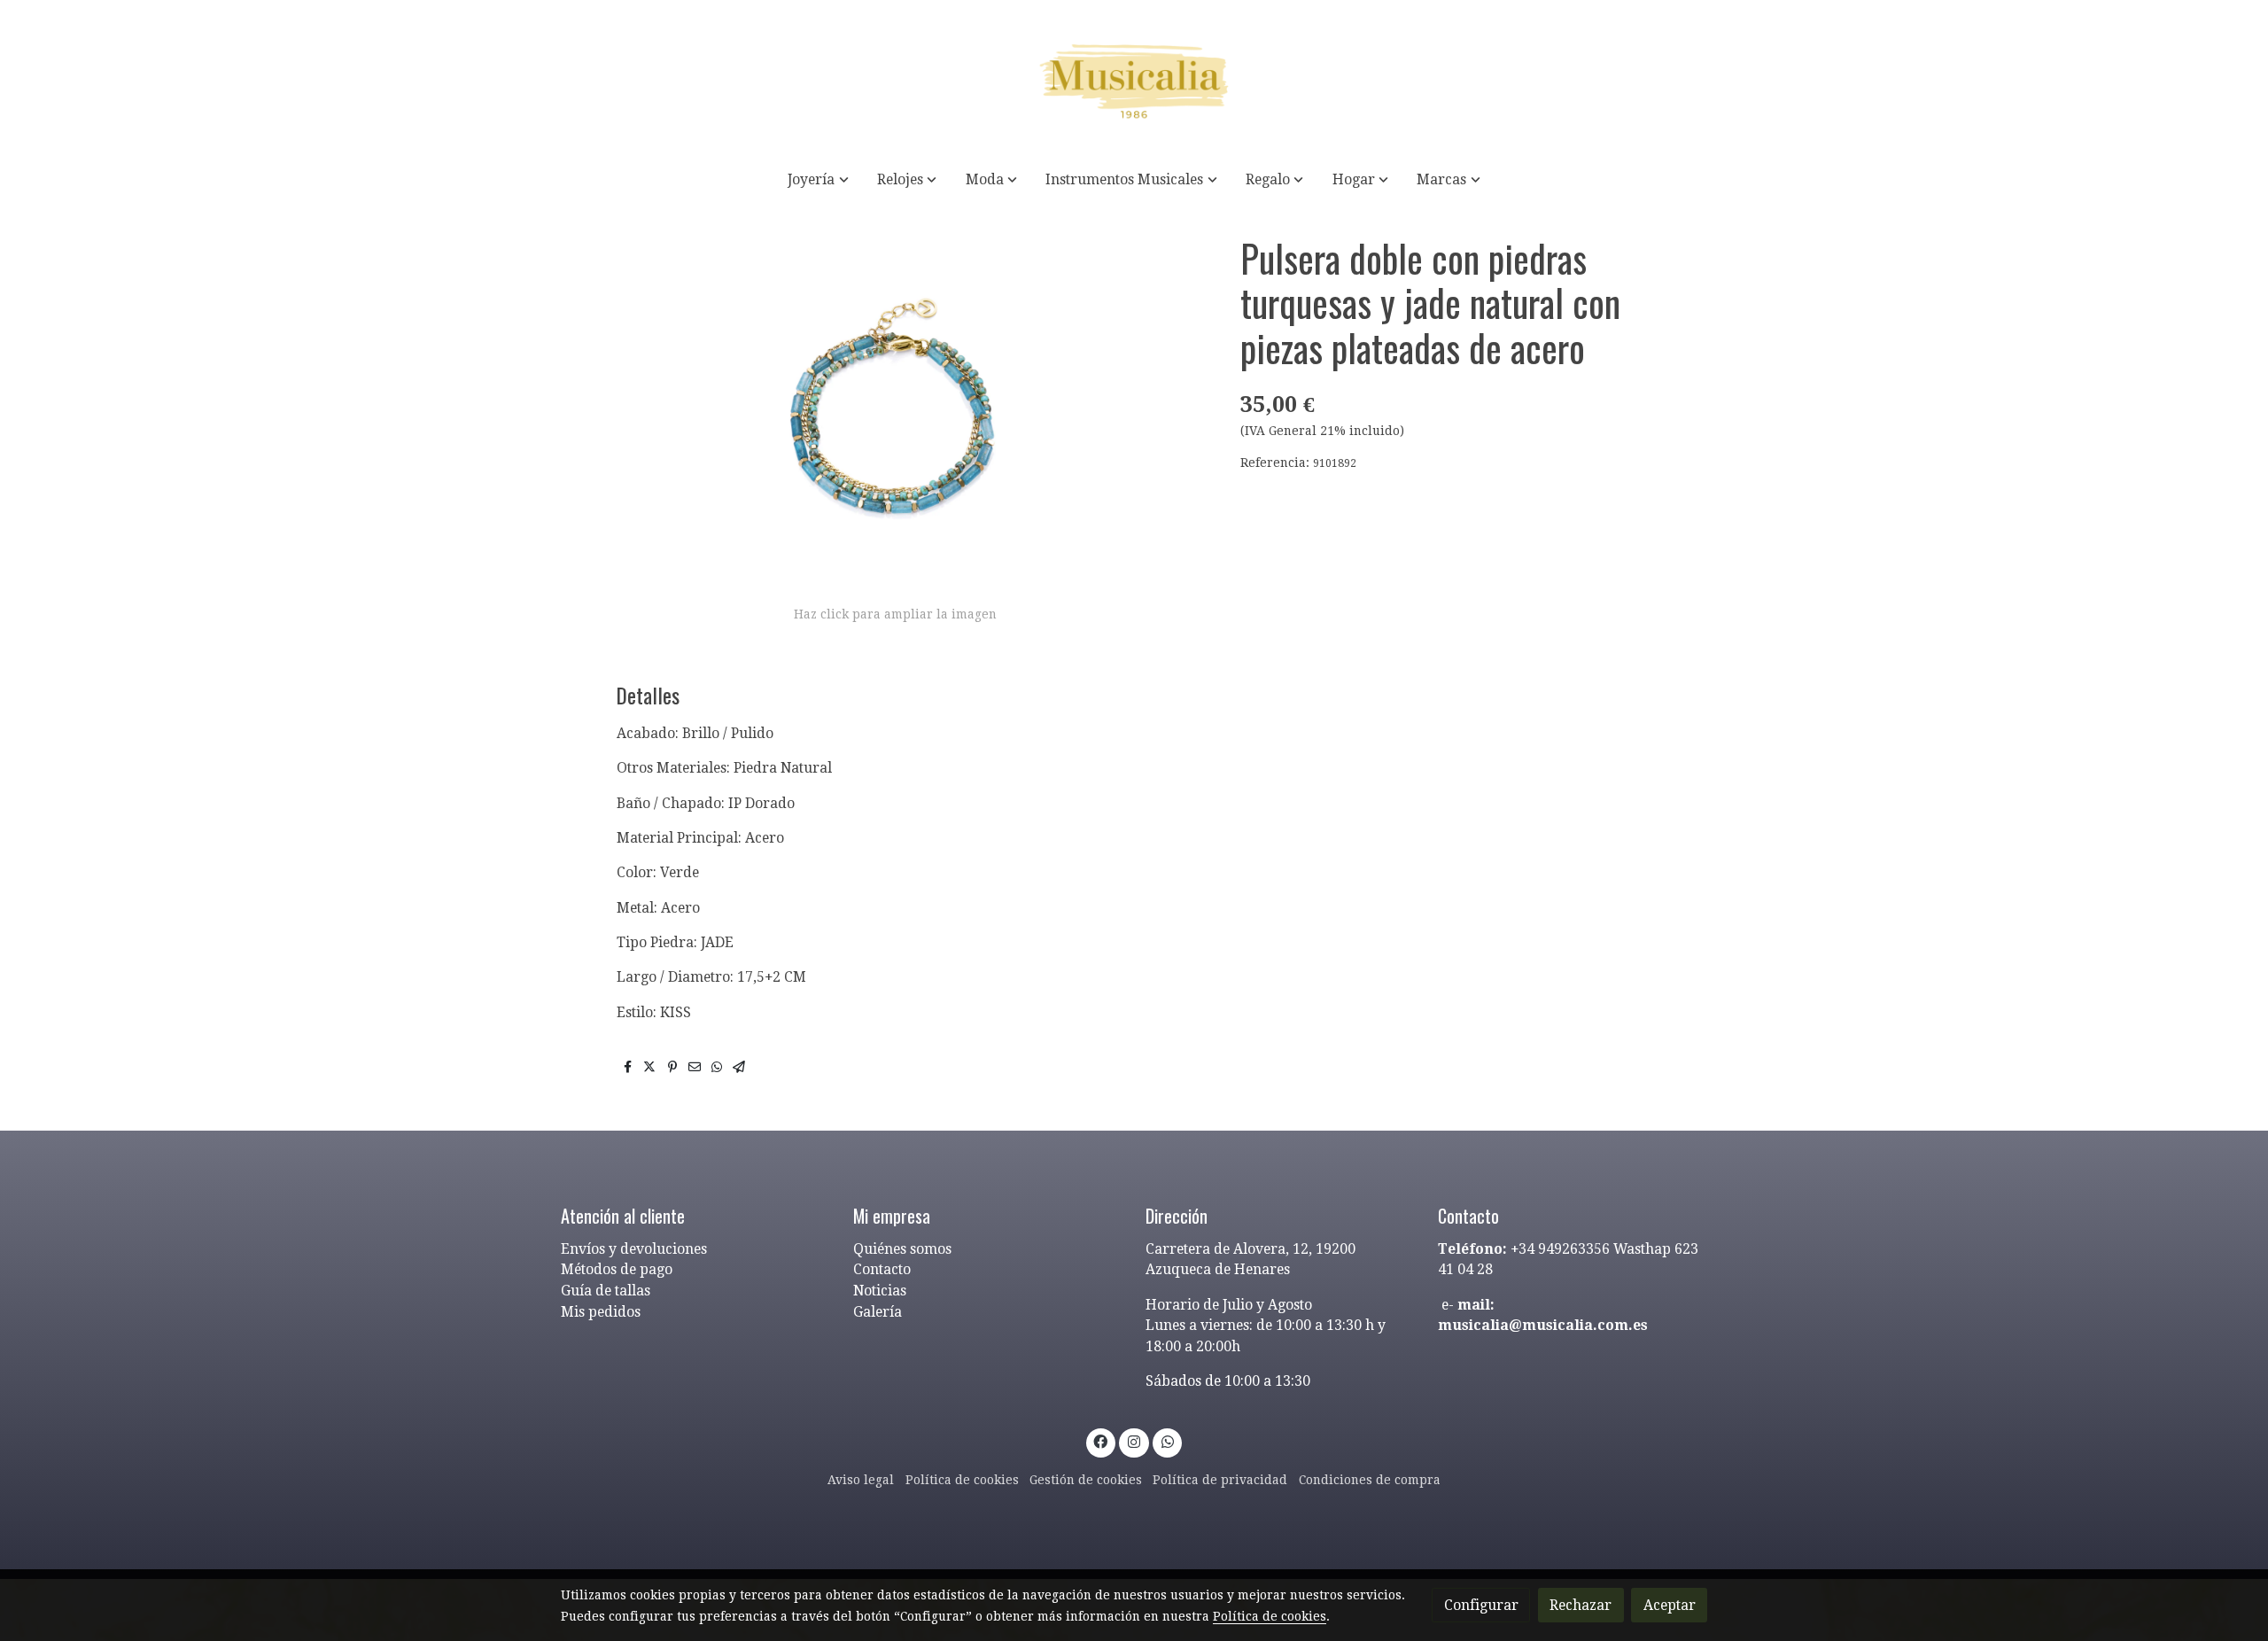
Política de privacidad (1220, 1480)
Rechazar (1581, 1605)
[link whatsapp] (1167, 1441)
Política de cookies (962, 1480)
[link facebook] (1101, 1441)
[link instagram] (1134, 1441)
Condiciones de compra (1370, 1480)
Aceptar (1670, 1605)
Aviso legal (861, 1480)
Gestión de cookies (1086, 1480)
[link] (1134, 78)
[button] (819, 179)
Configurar (1481, 1605)
